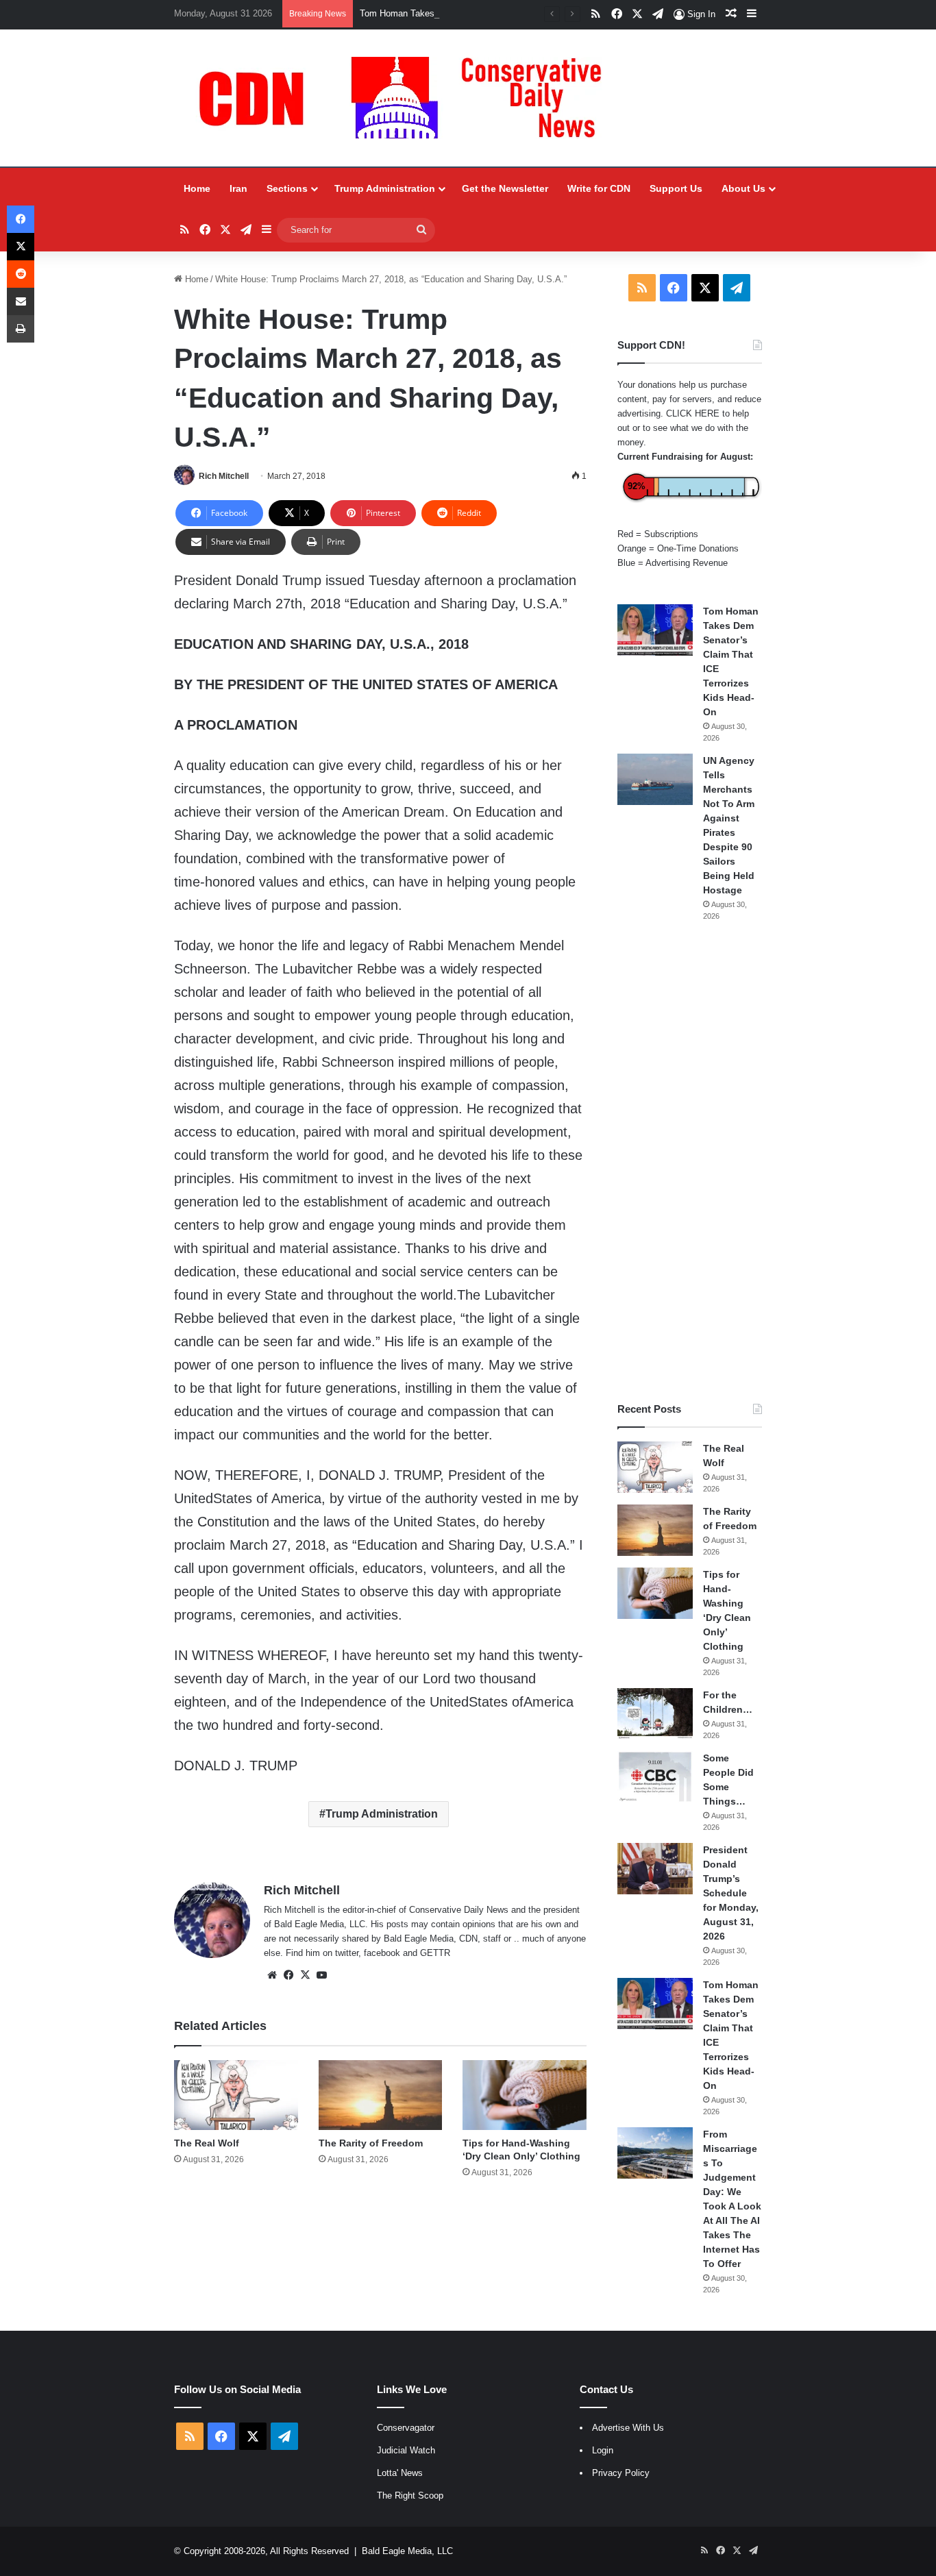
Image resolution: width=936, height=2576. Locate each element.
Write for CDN (599, 188)
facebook (382, 1953)
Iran (238, 188)
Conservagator (406, 2428)
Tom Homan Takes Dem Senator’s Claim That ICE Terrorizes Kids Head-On (510, 13)
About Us (743, 188)
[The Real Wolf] (236, 2095)
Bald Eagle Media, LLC (407, 2551)
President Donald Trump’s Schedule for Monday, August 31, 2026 (731, 1893)
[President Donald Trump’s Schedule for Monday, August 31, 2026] (655, 1869)
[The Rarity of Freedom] (381, 2095)
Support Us (676, 188)
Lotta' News (400, 2473)
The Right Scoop (410, 2495)
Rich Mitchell (224, 476)
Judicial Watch (406, 2450)
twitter (347, 1953)
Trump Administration (385, 188)
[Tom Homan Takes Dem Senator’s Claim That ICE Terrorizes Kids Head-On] (655, 630)
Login (603, 2450)
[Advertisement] (690, 1162)
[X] (305, 1975)
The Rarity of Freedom (371, 2143)
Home (197, 188)
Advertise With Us (628, 2428)
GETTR (435, 1953)
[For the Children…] (655, 1714)
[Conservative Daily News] (407, 98)
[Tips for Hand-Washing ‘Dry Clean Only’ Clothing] (525, 2095)
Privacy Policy (621, 2473)
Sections (287, 188)
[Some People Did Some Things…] (655, 1777)
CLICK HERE (693, 413)
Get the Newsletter (505, 188)
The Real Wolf (207, 2143)
